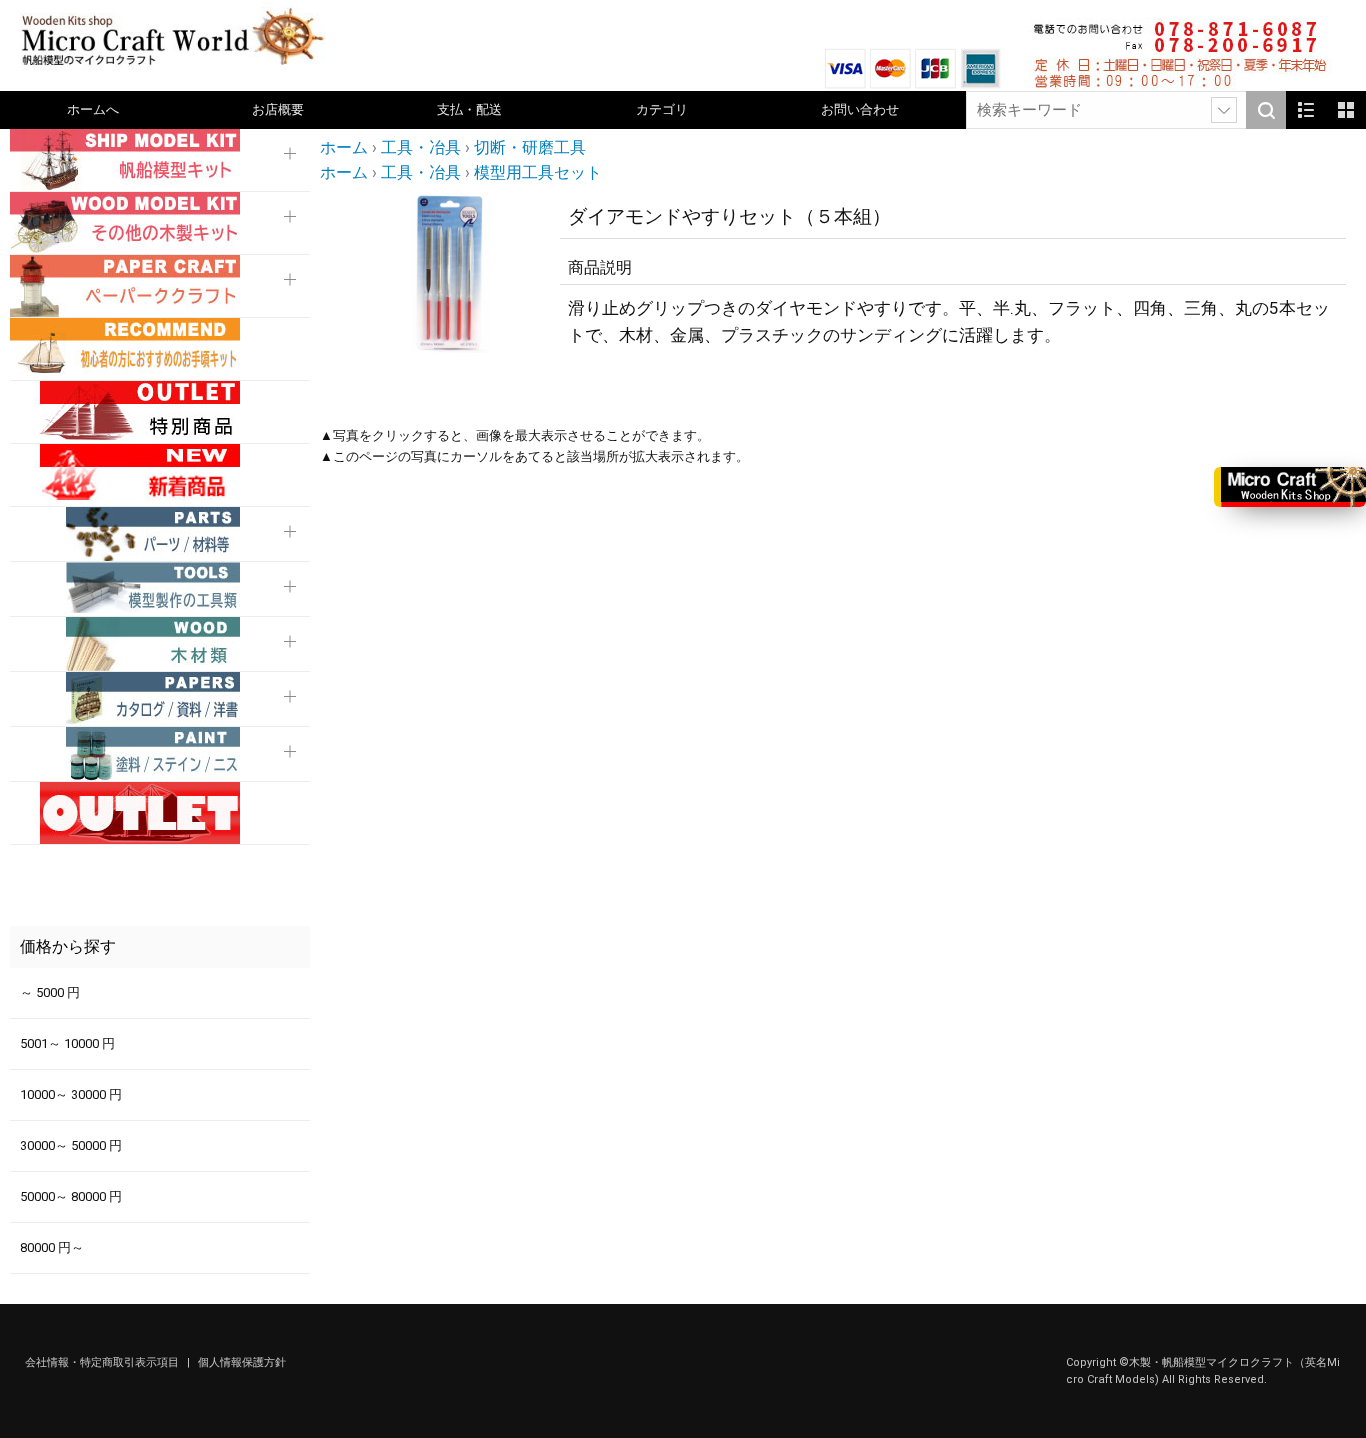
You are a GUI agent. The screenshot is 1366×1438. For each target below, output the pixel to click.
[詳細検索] (1224, 110)
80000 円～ (52, 1247)
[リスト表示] (1306, 110)
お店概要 (278, 109)
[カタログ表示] (1346, 110)
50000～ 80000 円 (71, 1196)
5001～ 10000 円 (67, 1043)
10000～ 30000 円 (71, 1094)
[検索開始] (1266, 110)
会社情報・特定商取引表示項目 (103, 1362)
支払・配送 (469, 109)
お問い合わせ (860, 109)
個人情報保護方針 (242, 1362)
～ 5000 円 (50, 992)
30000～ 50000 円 (71, 1145)
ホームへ (93, 109)
